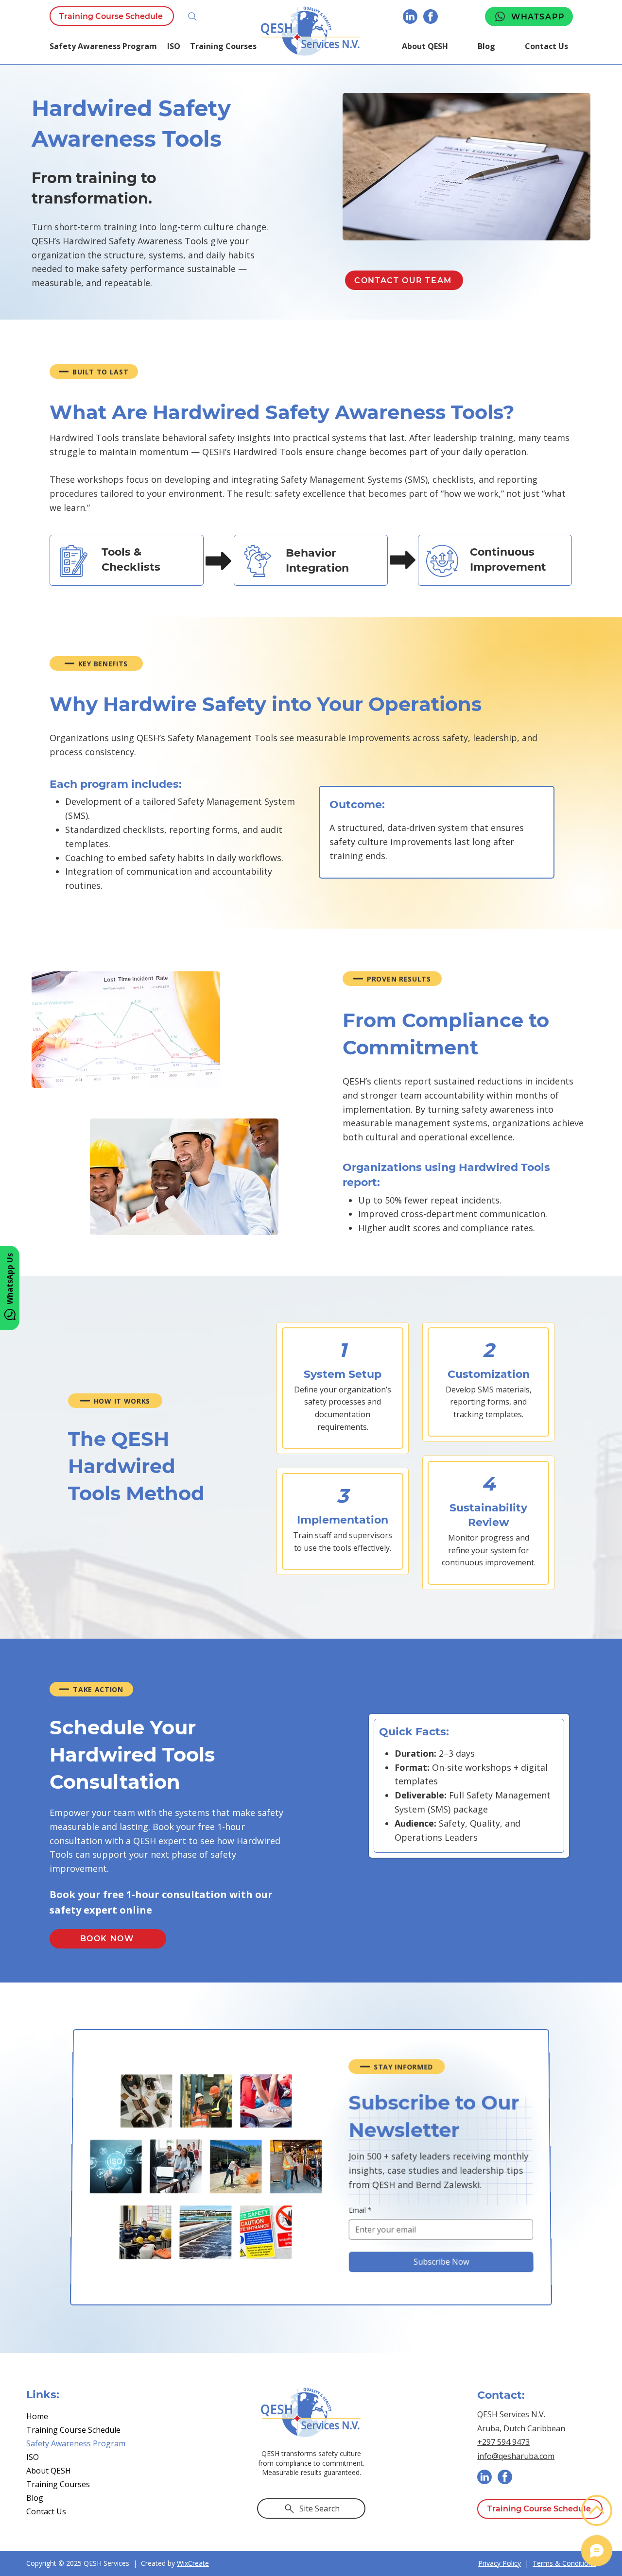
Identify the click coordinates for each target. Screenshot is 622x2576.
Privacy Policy (500, 2563)
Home (37, 2416)
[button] (179, 46)
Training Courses (58, 2484)
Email (360, 2208)
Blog (35, 2498)
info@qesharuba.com (516, 2456)
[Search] (192, 17)
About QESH (49, 2471)
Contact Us (46, 2511)
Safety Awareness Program (76, 2443)
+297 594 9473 (503, 2442)
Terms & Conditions (564, 2563)
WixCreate (193, 2563)
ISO (33, 2457)
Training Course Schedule (73, 2430)
